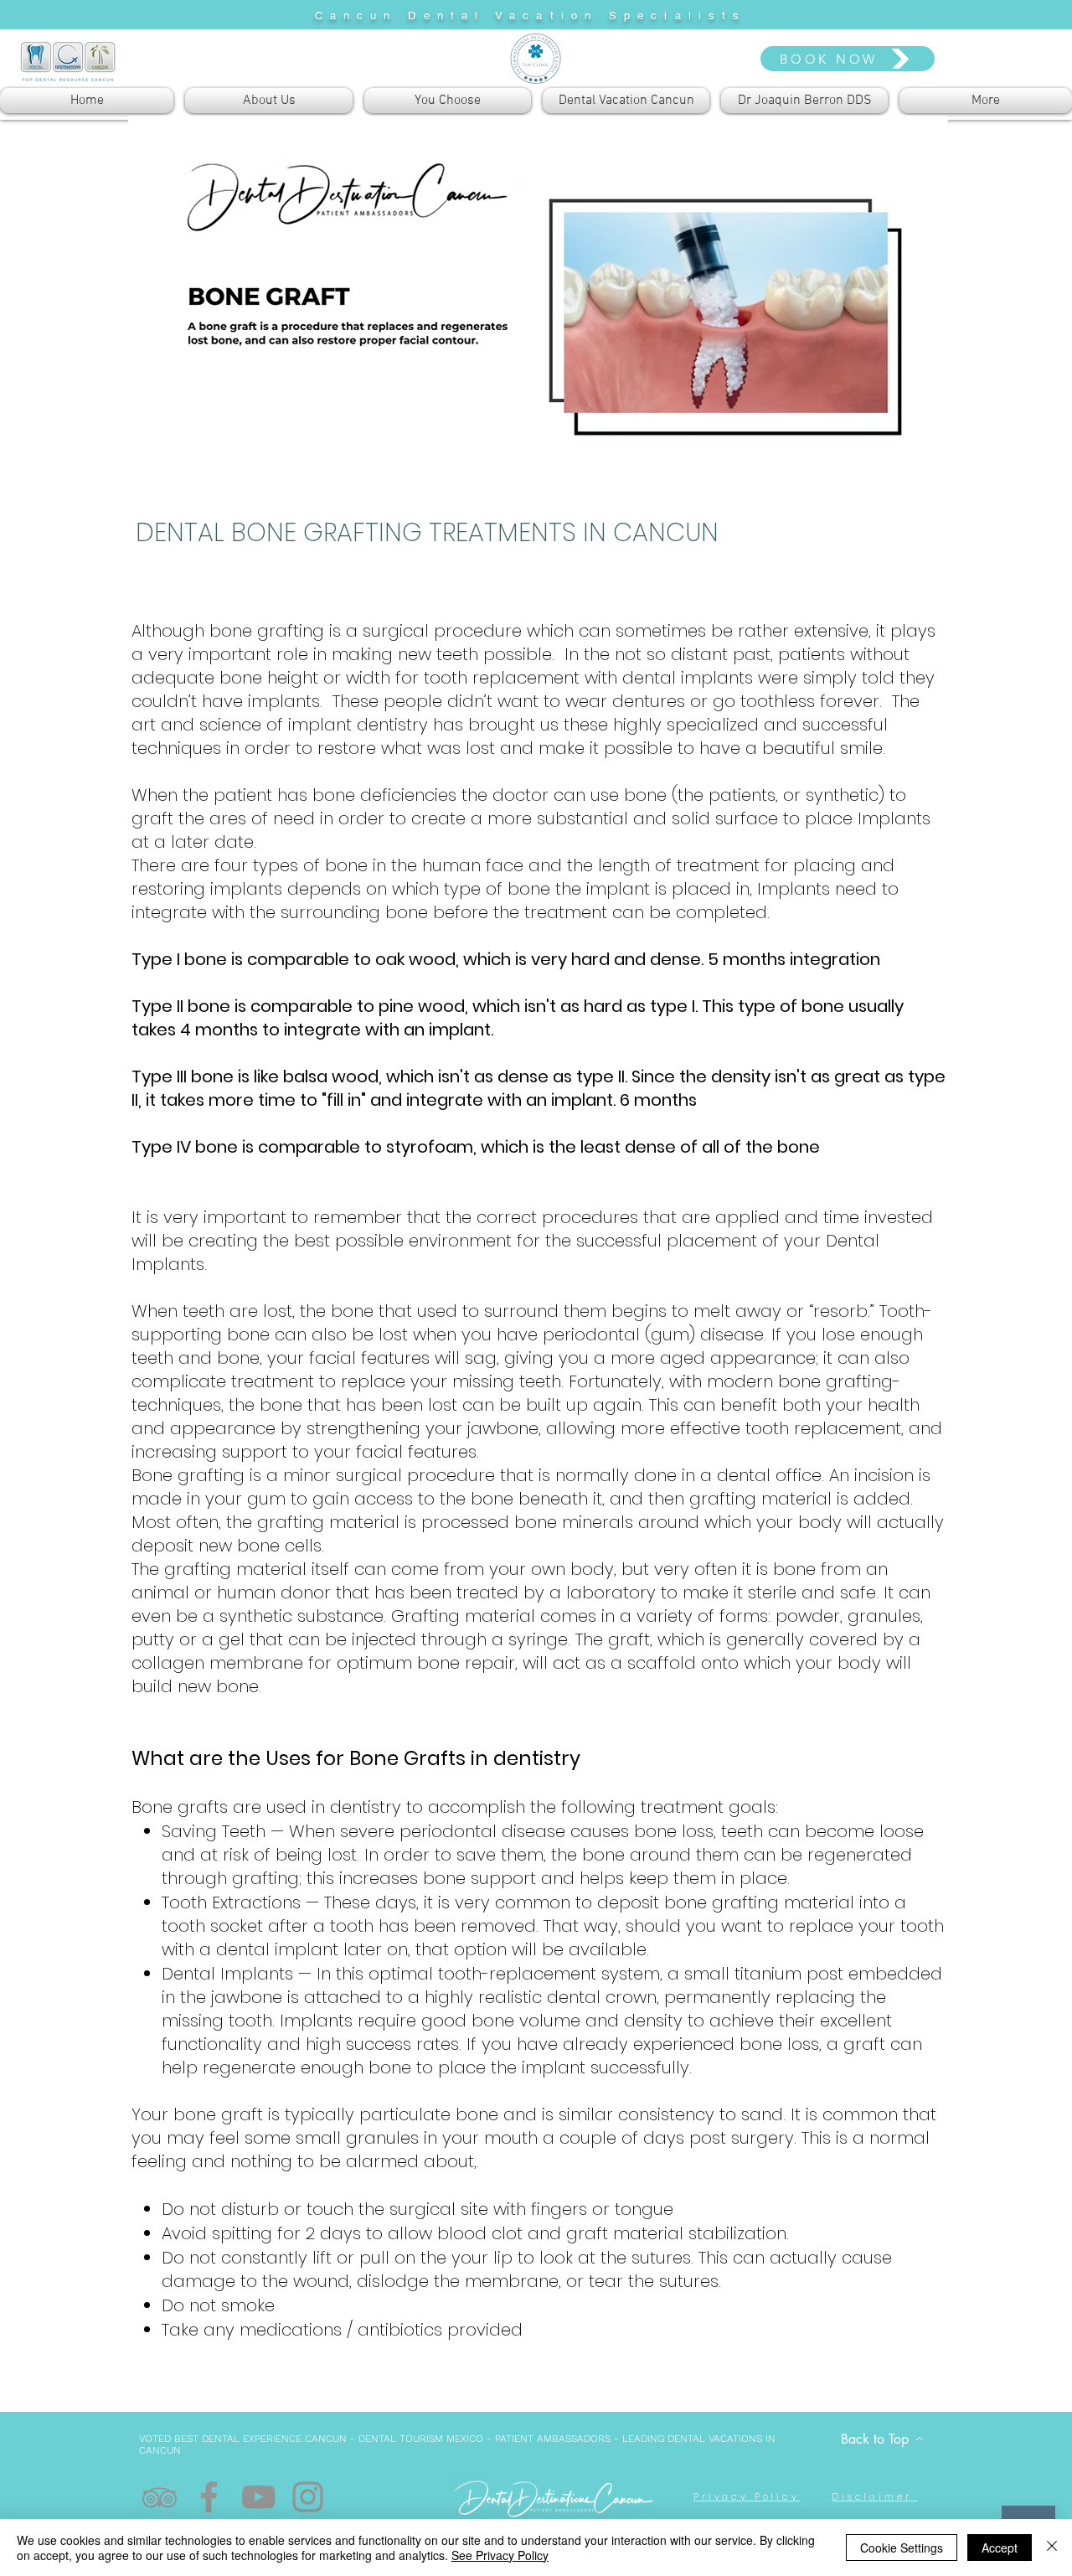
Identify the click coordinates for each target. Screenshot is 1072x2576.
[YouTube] (258, 2497)
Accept (1000, 2548)
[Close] (1052, 2548)
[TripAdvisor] (160, 2497)
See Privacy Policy (500, 2555)
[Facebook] (209, 2497)
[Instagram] (308, 2497)
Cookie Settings (902, 2548)
